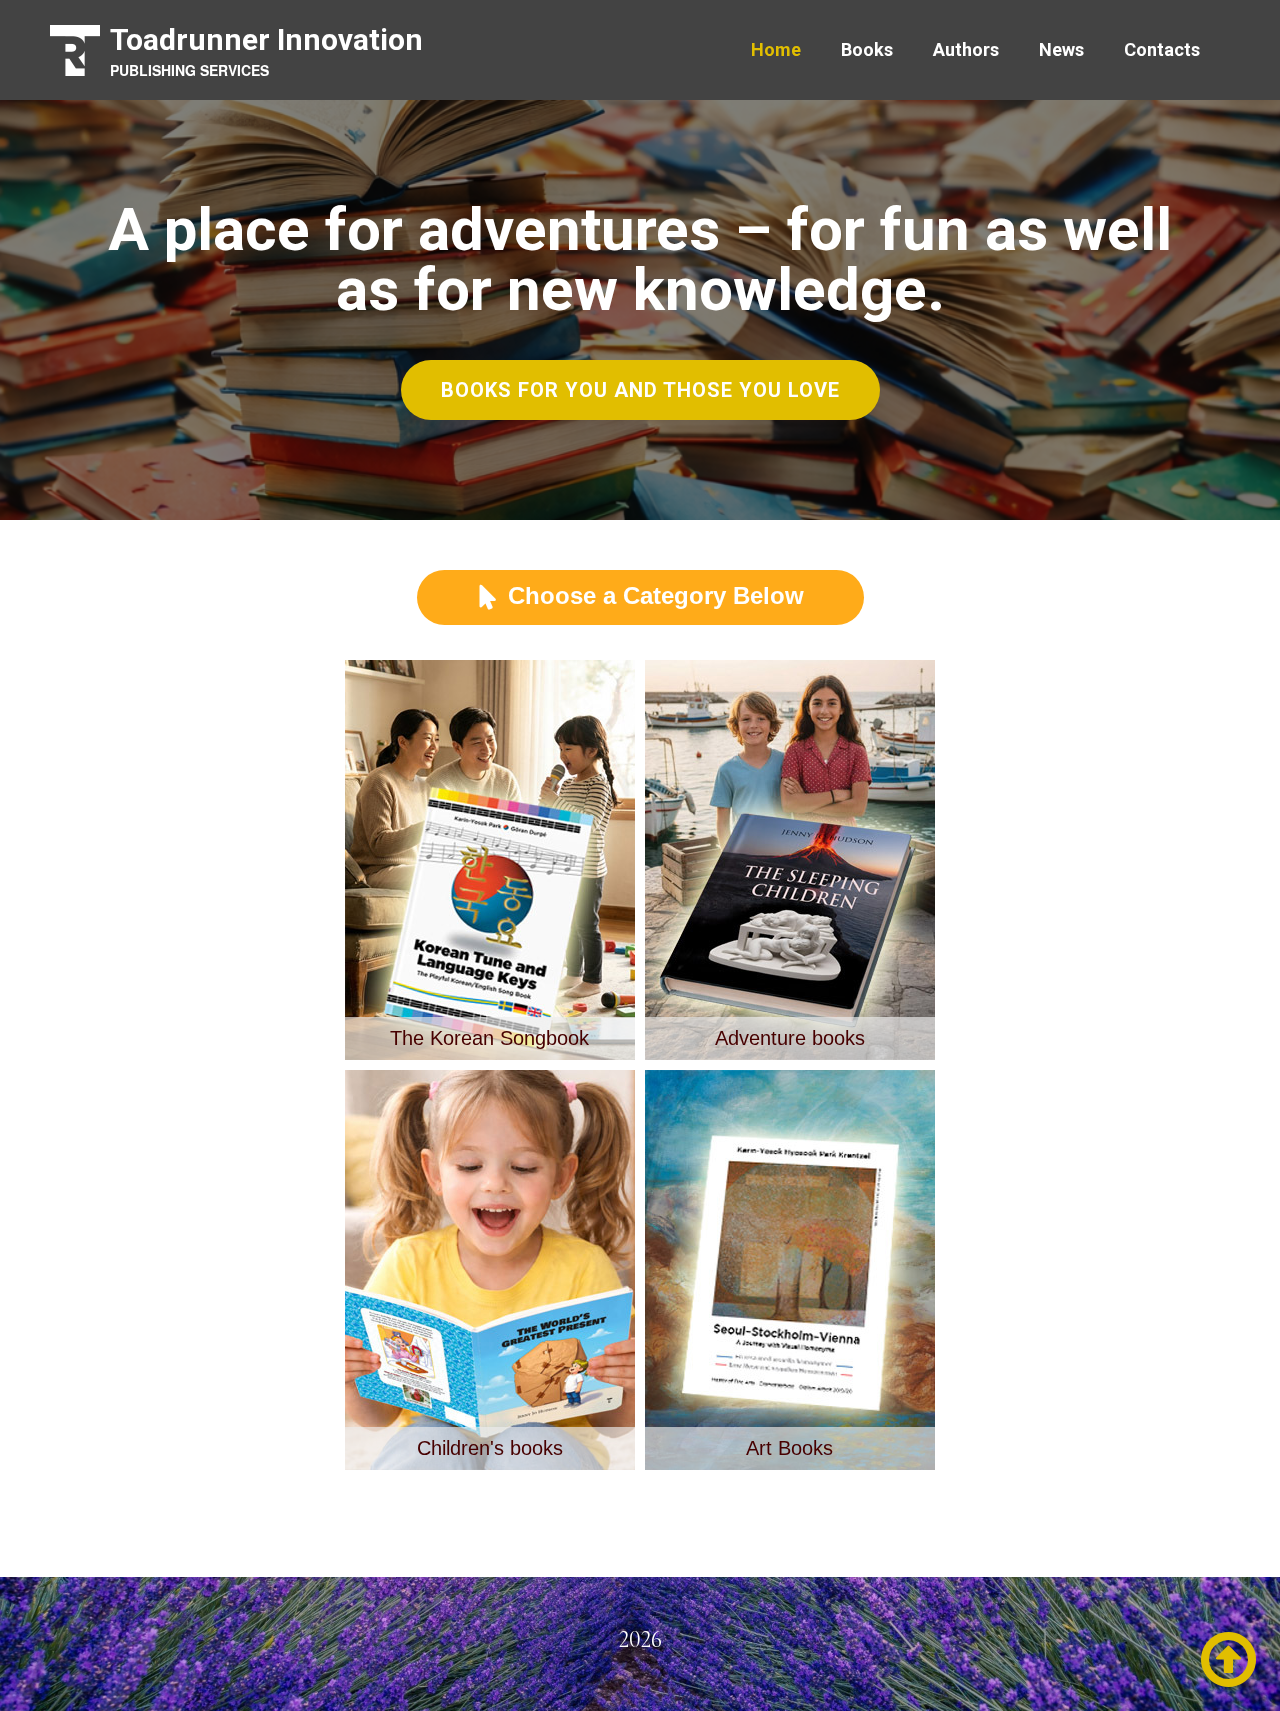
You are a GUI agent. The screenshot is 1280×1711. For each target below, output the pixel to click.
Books (867, 49)
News (1061, 49)
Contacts (1162, 49)
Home (776, 49)
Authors (966, 49)
